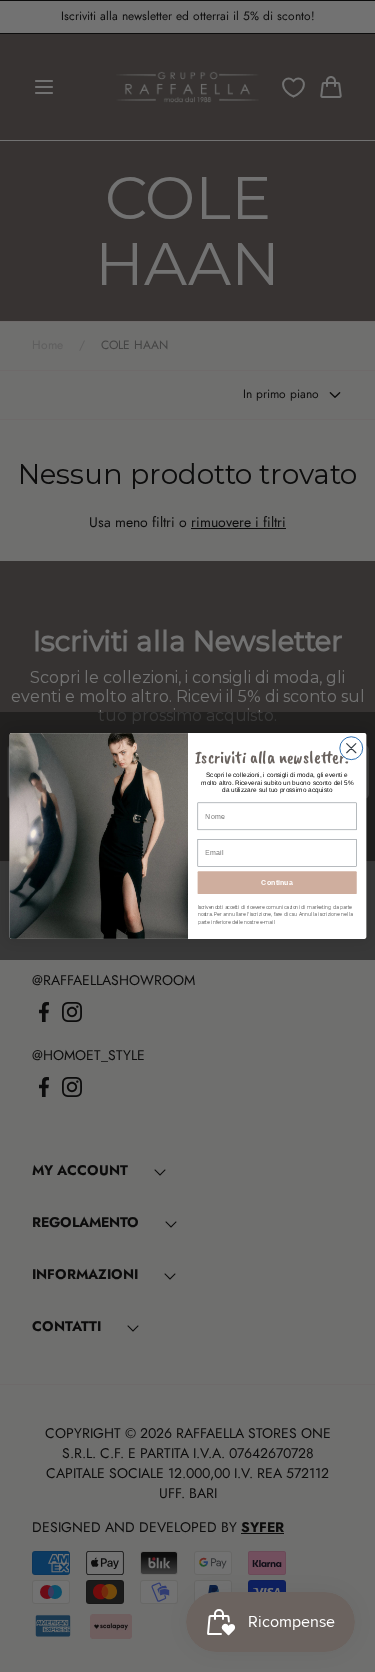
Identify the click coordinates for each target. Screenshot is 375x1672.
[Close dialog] (350, 748)
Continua (277, 883)
